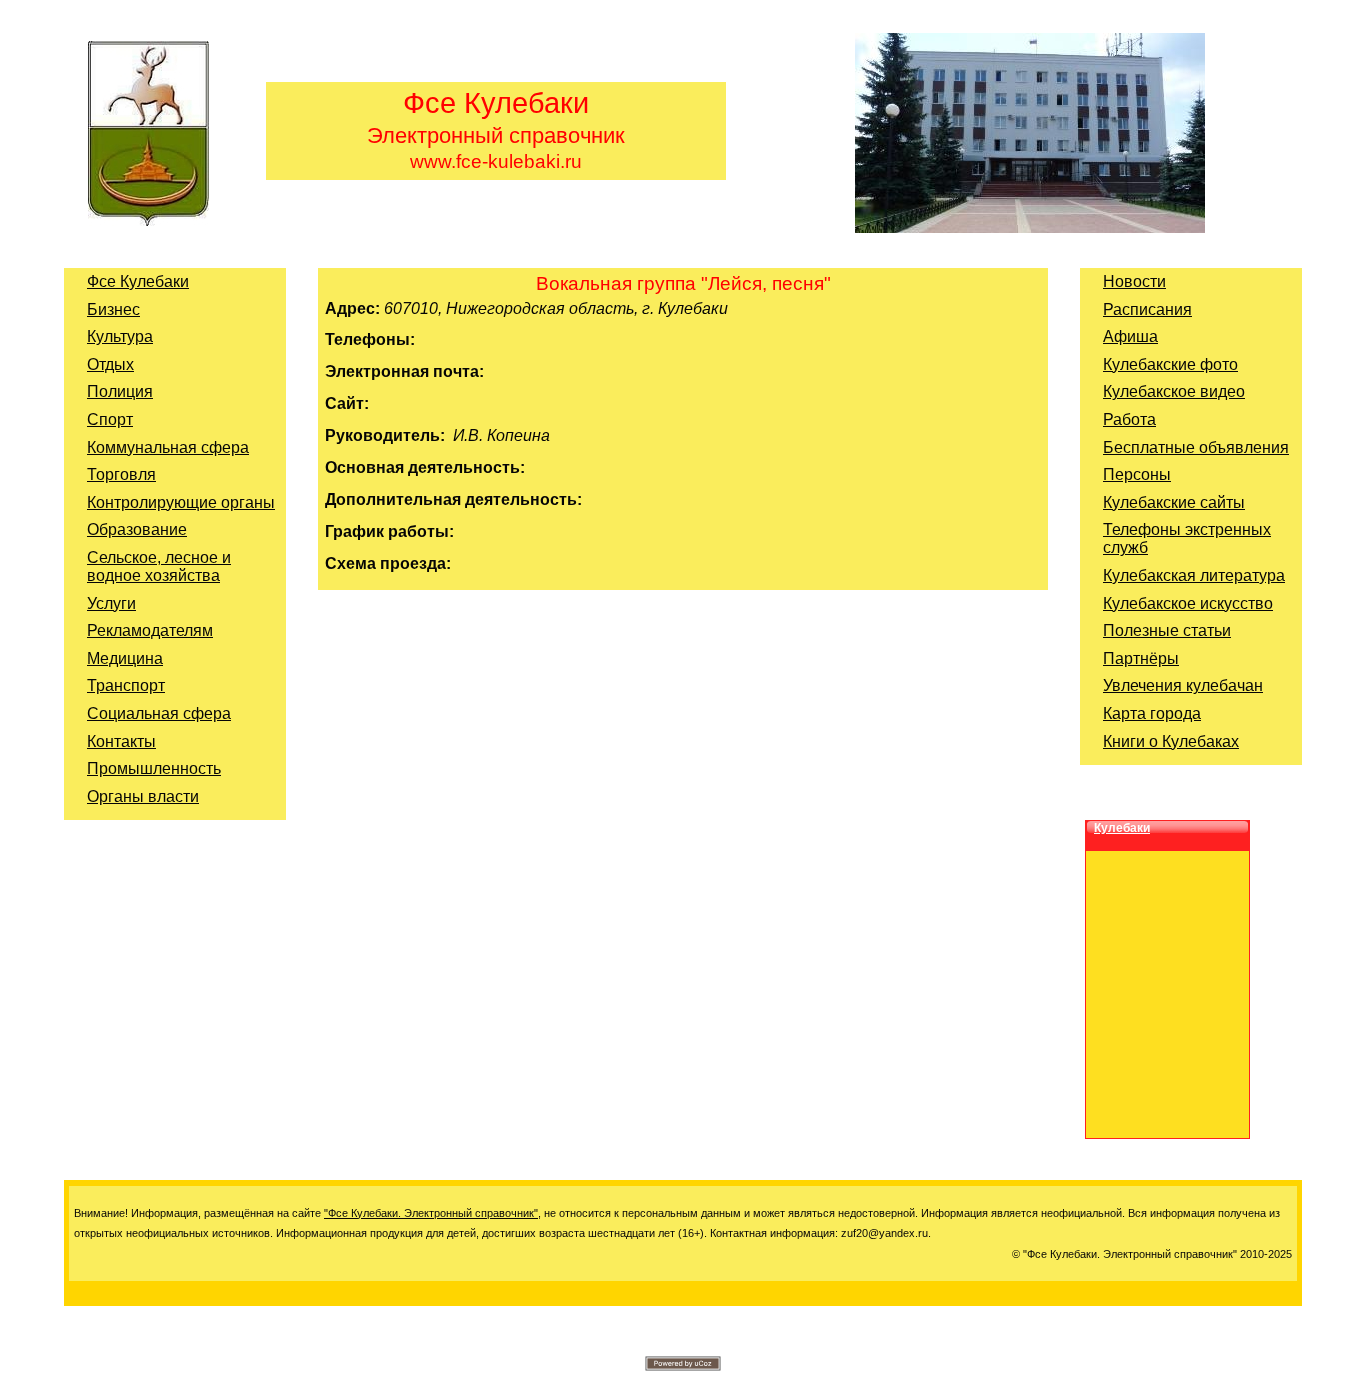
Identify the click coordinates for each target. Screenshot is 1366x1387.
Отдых (110, 364)
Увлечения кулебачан (1183, 685)
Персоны (1137, 474)
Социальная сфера (159, 713)
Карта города (1152, 713)
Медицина (125, 658)
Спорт (110, 419)
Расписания (1147, 309)
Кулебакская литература (1194, 575)
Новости (1134, 281)
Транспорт (126, 685)
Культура (120, 336)
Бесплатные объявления (1196, 447)
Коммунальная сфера (168, 447)
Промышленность (154, 768)
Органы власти (143, 796)
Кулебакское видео (1174, 391)
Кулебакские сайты (1174, 502)
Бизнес (113, 309)
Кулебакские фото (1170, 364)
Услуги (111, 603)
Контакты (121, 741)
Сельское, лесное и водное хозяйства (159, 566)
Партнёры (1141, 658)
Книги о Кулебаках (1171, 741)
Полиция (120, 391)
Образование (137, 529)
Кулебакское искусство (1188, 603)
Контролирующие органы (181, 502)
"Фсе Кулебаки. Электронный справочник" (431, 1213)
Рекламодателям (150, 630)
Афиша (1130, 336)
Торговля (121, 474)
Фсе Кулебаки (138, 281)
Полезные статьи (1167, 630)
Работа (1129, 419)
